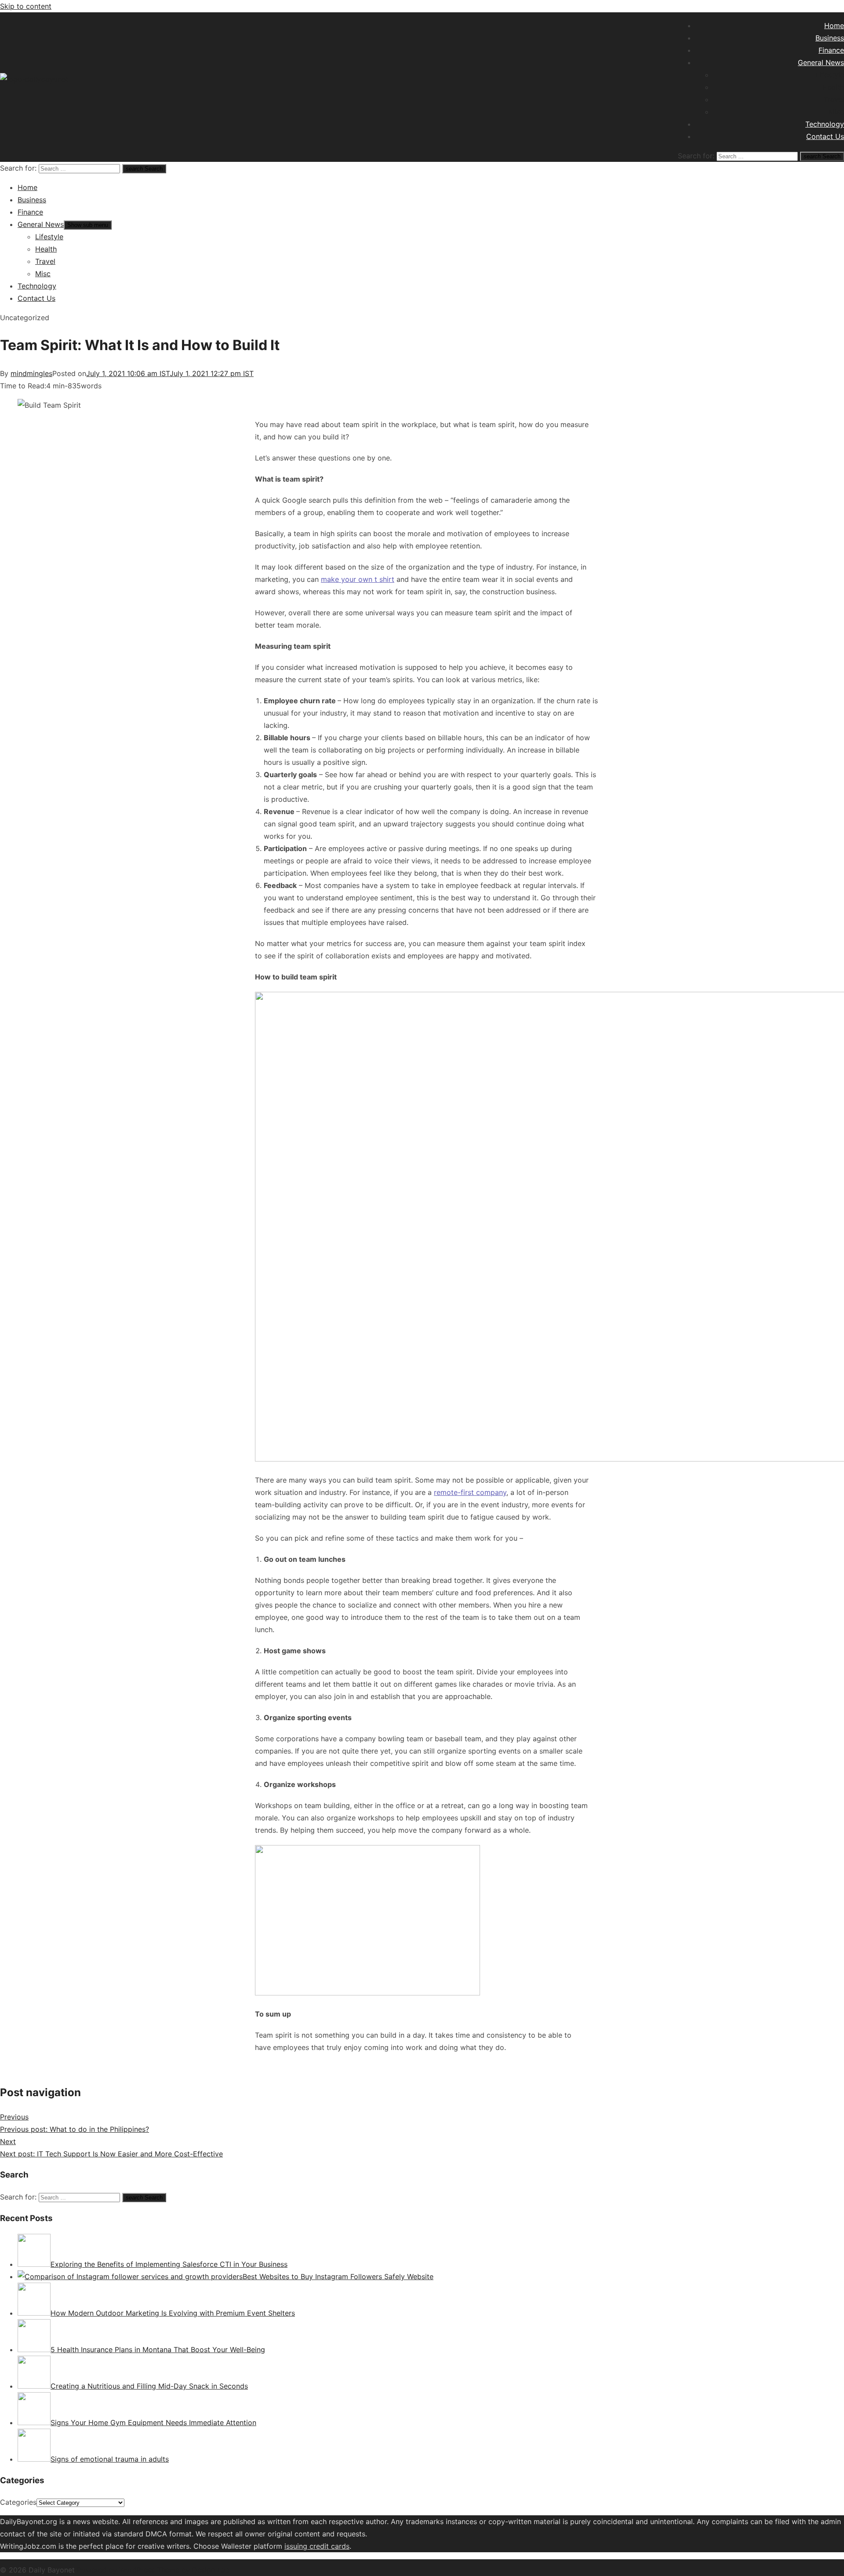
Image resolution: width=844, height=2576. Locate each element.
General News (821, 62)
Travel (834, 99)
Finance (831, 50)
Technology (825, 124)
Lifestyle (830, 75)
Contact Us (825, 136)
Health (833, 87)
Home (834, 26)
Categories (18, 2502)
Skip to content (26, 6)
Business (830, 38)
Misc (836, 112)
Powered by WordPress (117, 2570)
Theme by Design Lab (193, 2570)
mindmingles (31, 373)
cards (340, 2546)
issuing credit (308, 2546)
